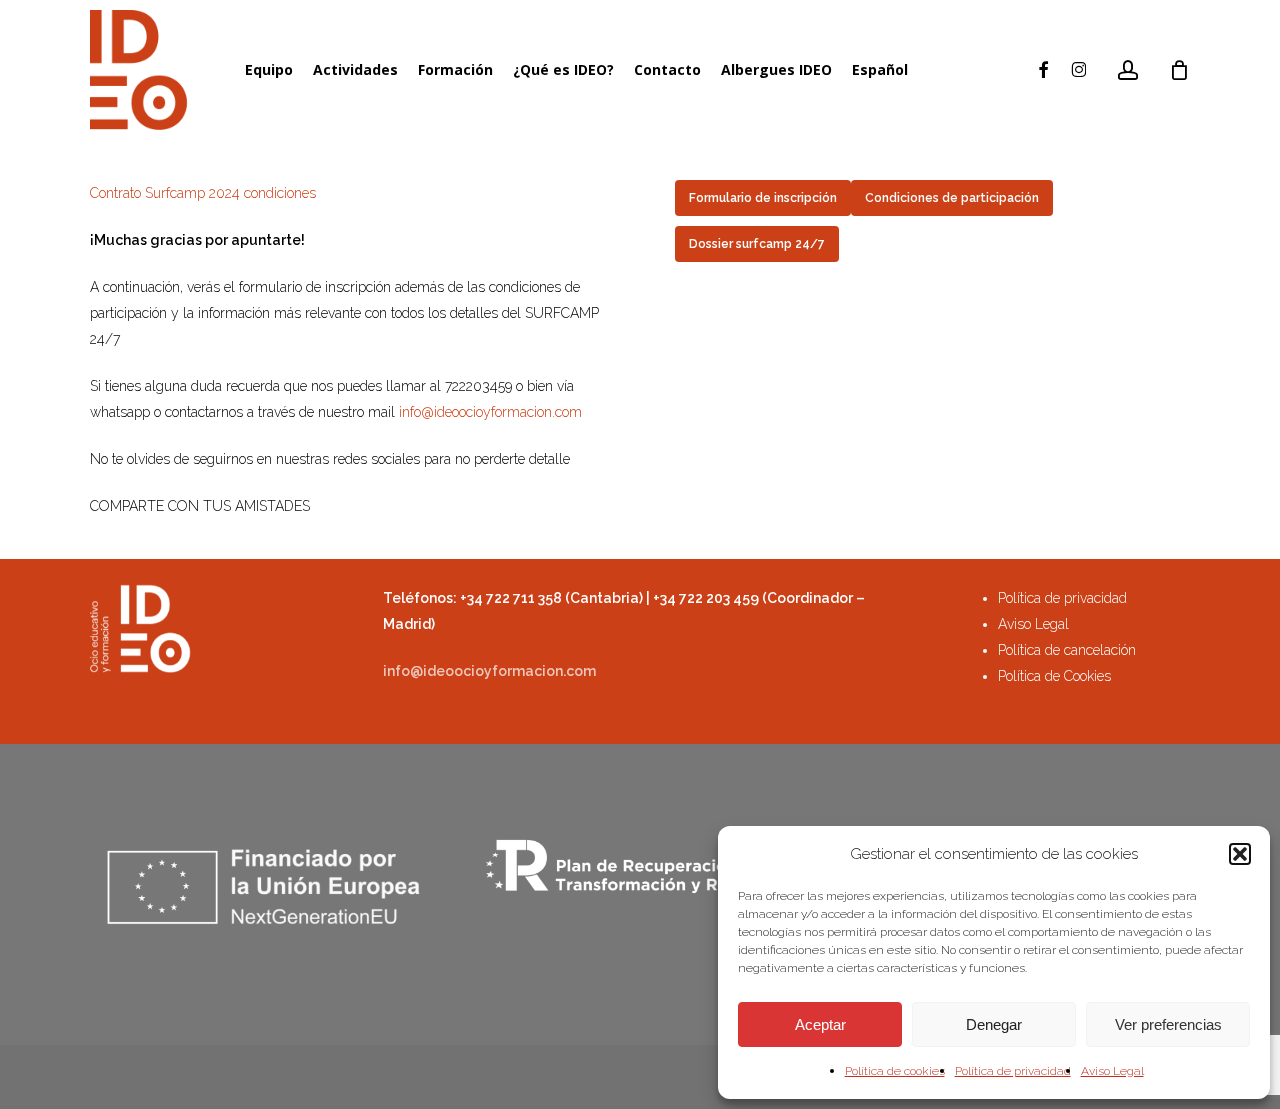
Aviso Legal (1112, 1071)
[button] (1240, 854)
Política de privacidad (1013, 1071)
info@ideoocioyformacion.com (490, 412)
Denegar (994, 1024)
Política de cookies (895, 1071)
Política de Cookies (1054, 676)
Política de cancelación (1067, 650)
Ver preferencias (1168, 1024)
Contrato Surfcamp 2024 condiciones (203, 193)
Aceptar (820, 1024)
